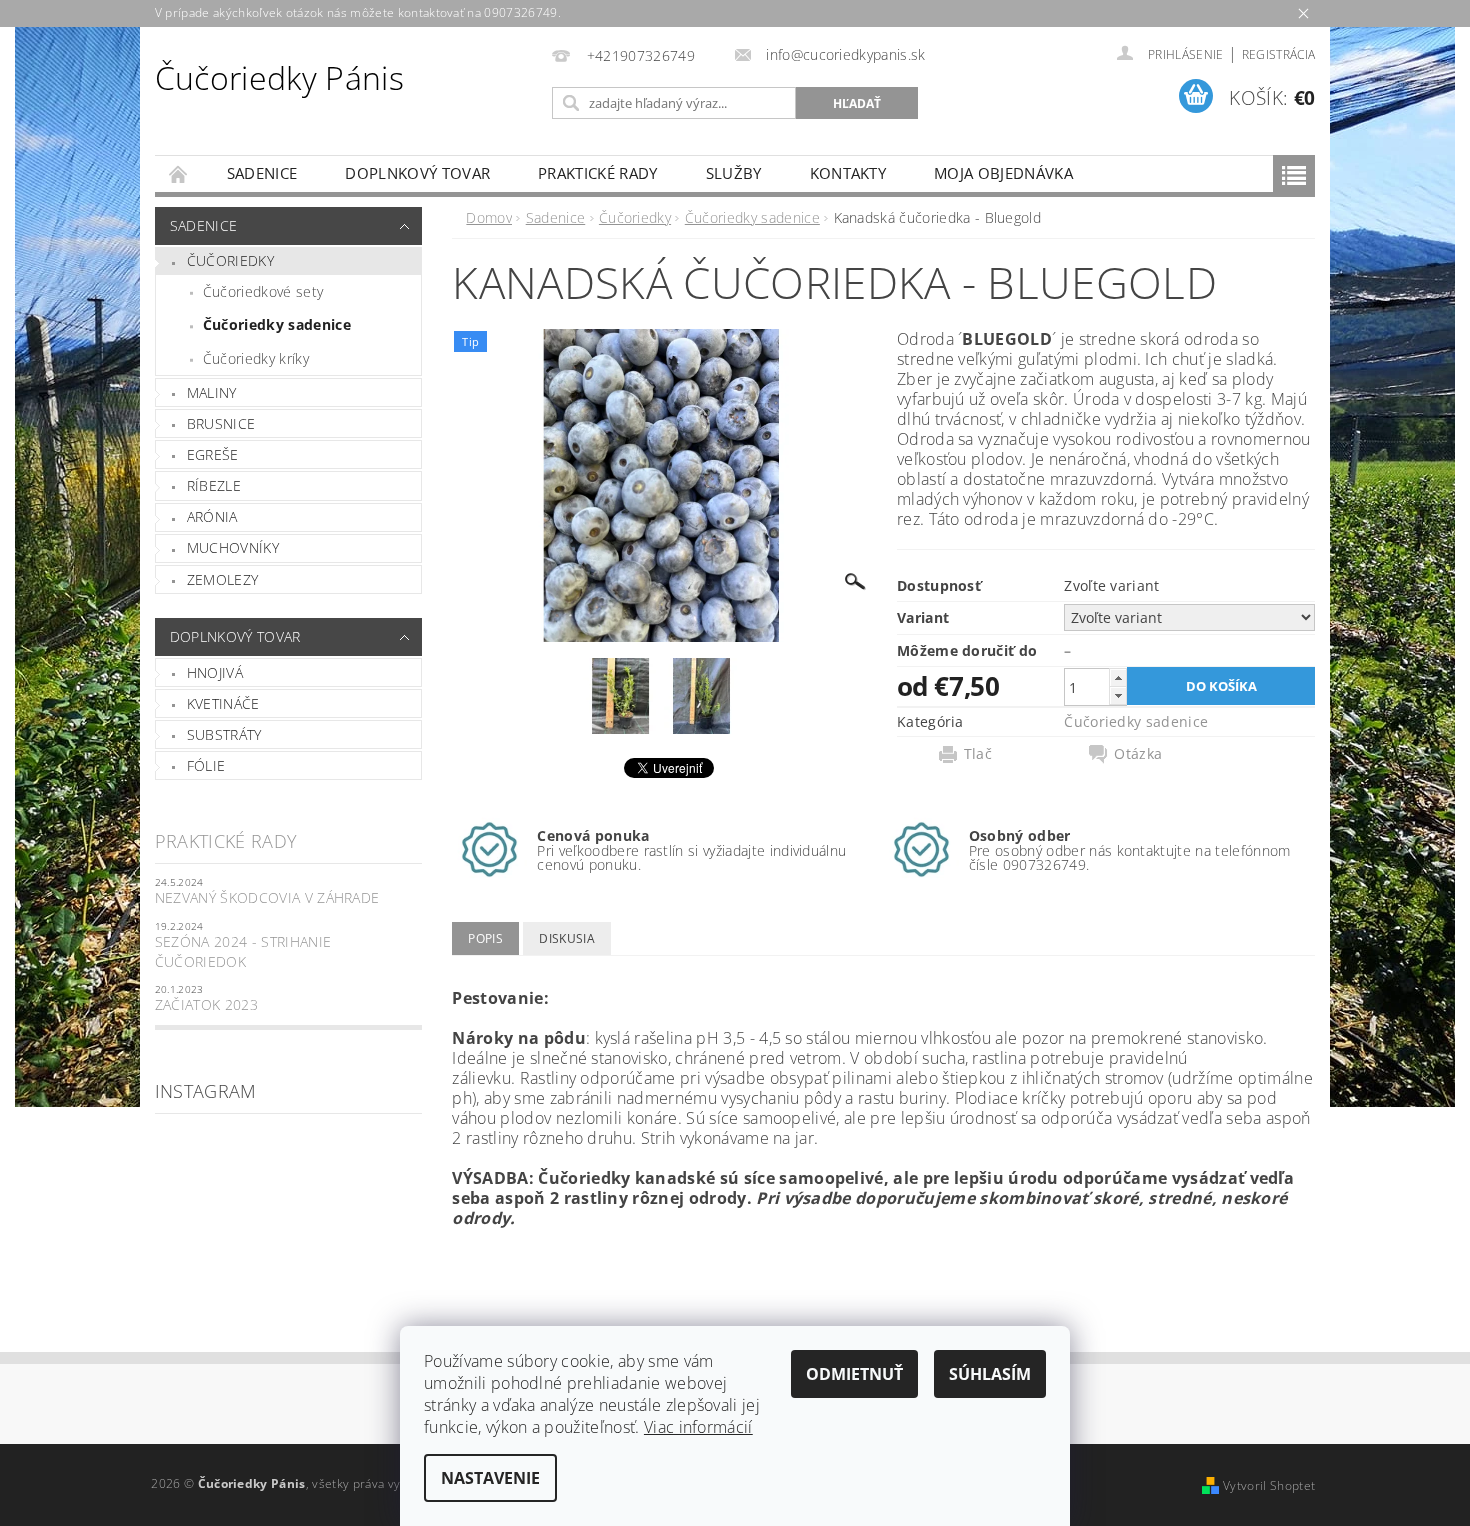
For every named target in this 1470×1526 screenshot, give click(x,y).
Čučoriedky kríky (256, 358)
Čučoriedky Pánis (279, 77)
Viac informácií (698, 1427)
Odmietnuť (854, 1374)
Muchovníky (233, 547)
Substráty (224, 734)
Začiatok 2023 (206, 1004)
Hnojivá (215, 672)
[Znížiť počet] (1118, 695)
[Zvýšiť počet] (1118, 677)
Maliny (212, 392)
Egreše (213, 454)
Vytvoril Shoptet (1269, 1485)
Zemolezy (223, 579)
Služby (734, 173)
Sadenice (262, 173)
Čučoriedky (230, 260)
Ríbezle (214, 485)
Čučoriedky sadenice (277, 324)
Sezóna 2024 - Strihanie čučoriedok (243, 951)
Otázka (1138, 754)
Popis (485, 938)
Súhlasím (990, 1374)
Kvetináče (223, 703)
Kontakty (848, 173)
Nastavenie (490, 1478)
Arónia (212, 516)
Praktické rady (597, 173)
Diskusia (567, 938)
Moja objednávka (1003, 173)
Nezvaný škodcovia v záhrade (267, 897)
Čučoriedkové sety (263, 291)
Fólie (206, 765)
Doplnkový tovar (417, 173)
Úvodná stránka (179, 173)
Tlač (978, 754)
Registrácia (1279, 54)
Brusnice (221, 423)
